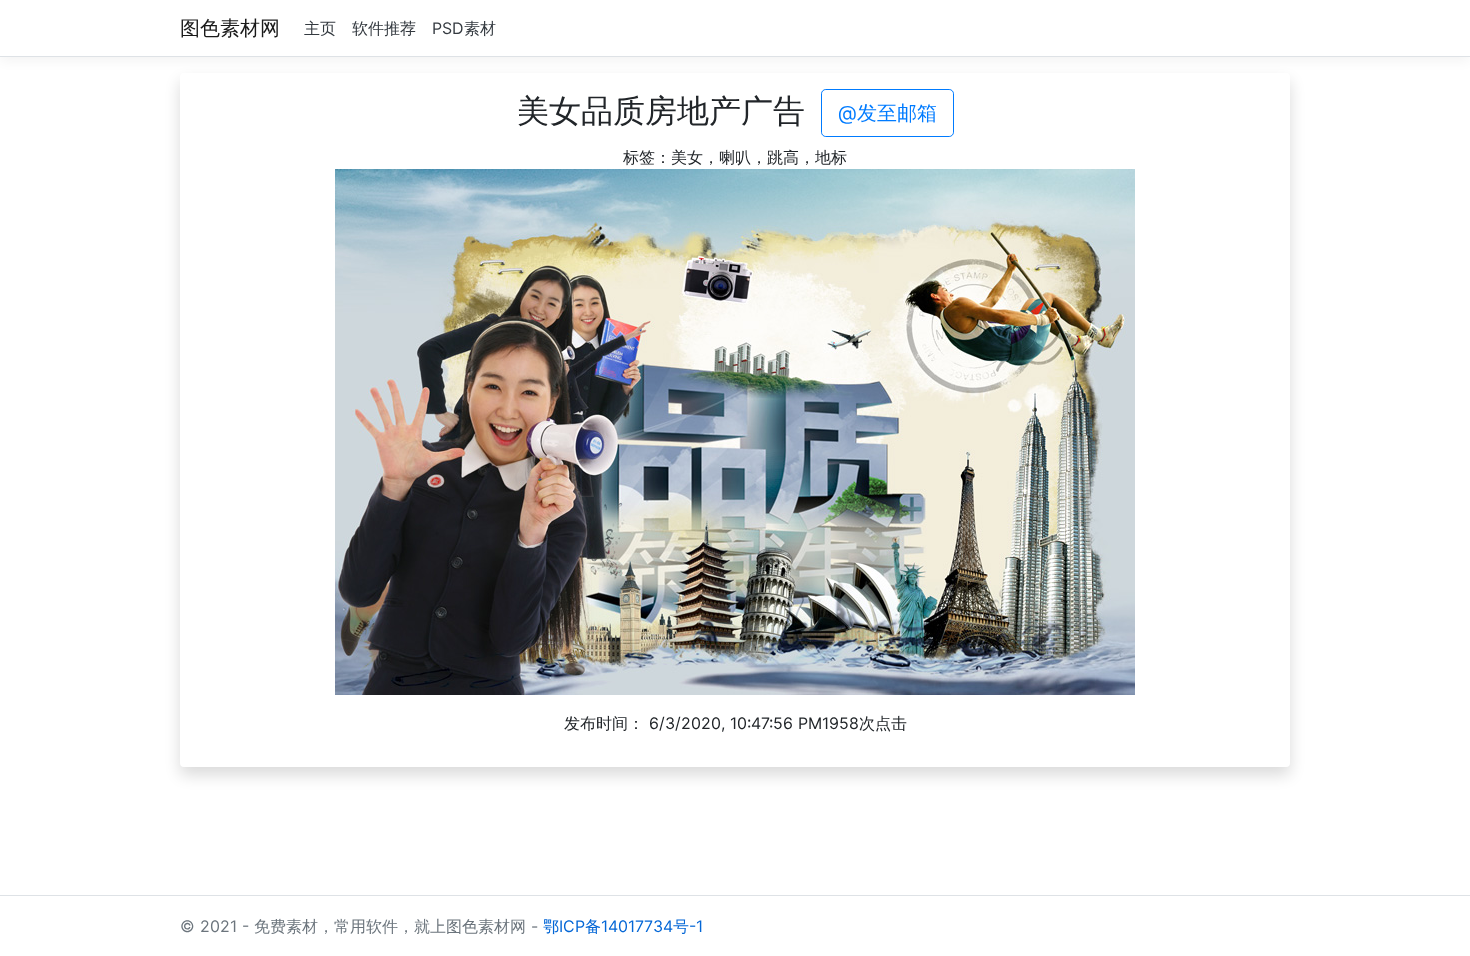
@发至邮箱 (887, 113)
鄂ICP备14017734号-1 (623, 926)
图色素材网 (230, 28)
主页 (320, 28)
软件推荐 (384, 28)
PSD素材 (464, 28)
